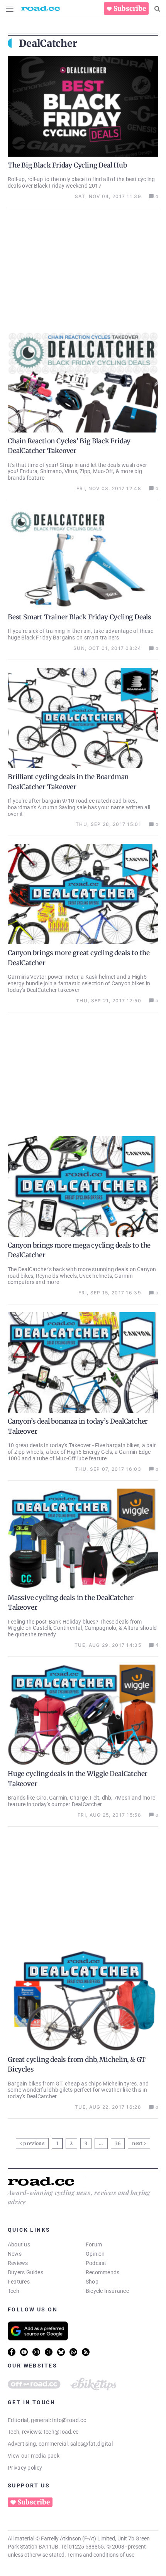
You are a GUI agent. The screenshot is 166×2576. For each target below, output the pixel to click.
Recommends (102, 2272)
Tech (14, 2291)
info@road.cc (69, 2420)
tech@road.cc (61, 2432)
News (15, 2254)
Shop (92, 2282)
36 (119, 2142)
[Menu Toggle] (10, 9)
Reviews (18, 2263)
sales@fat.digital (91, 2444)
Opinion (95, 2254)
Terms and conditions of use (101, 2555)
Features (19, 2282)
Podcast (96, 2263)
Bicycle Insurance (107, 2291)
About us (19, 2244)
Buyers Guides (25, 2272)
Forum (94, 2244)
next (137, 2143)
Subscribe (130, 9)
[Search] (157, 9)
